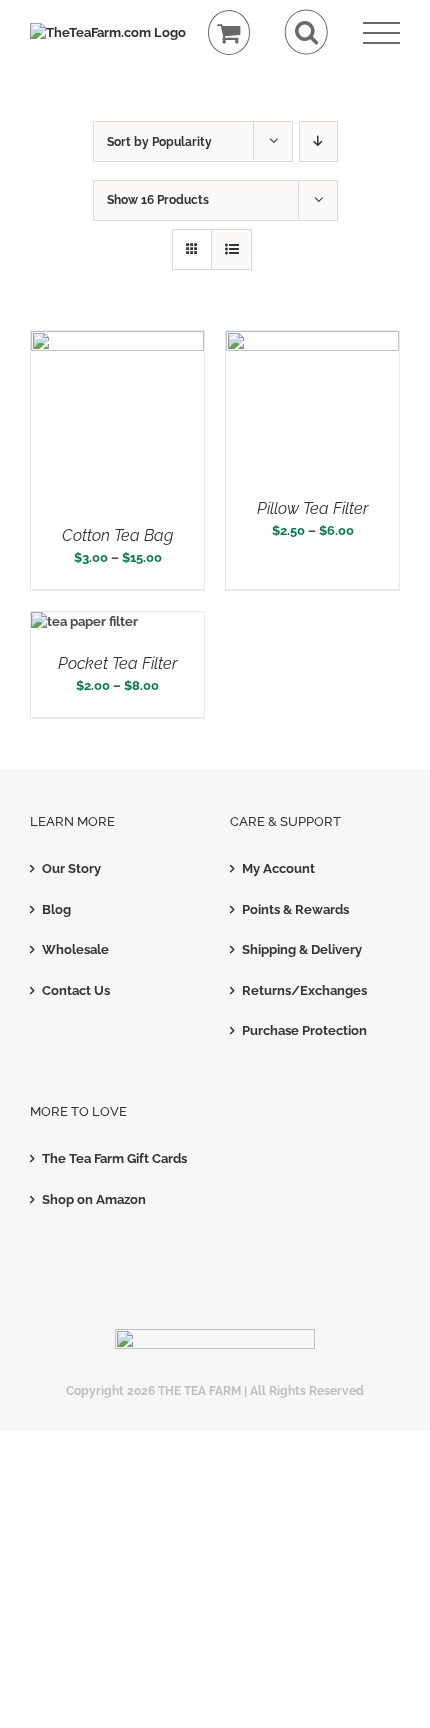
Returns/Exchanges (304, 990)
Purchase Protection (304, 1030)
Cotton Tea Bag (117, 535)
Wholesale (75, 949)
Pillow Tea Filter (312, 508)
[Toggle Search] (306, 32)
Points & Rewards (295, 909)
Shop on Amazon (94, 1199)
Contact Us (76, 990)
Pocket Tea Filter (117, 663)
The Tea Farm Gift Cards (114, 1158)
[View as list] (231, 249)
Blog (56, 909)
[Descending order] (318, 141)
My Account (278, 868)
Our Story (71, 868)
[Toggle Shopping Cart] (229, 32)
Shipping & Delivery (302, 949)
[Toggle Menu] (381, 33)
